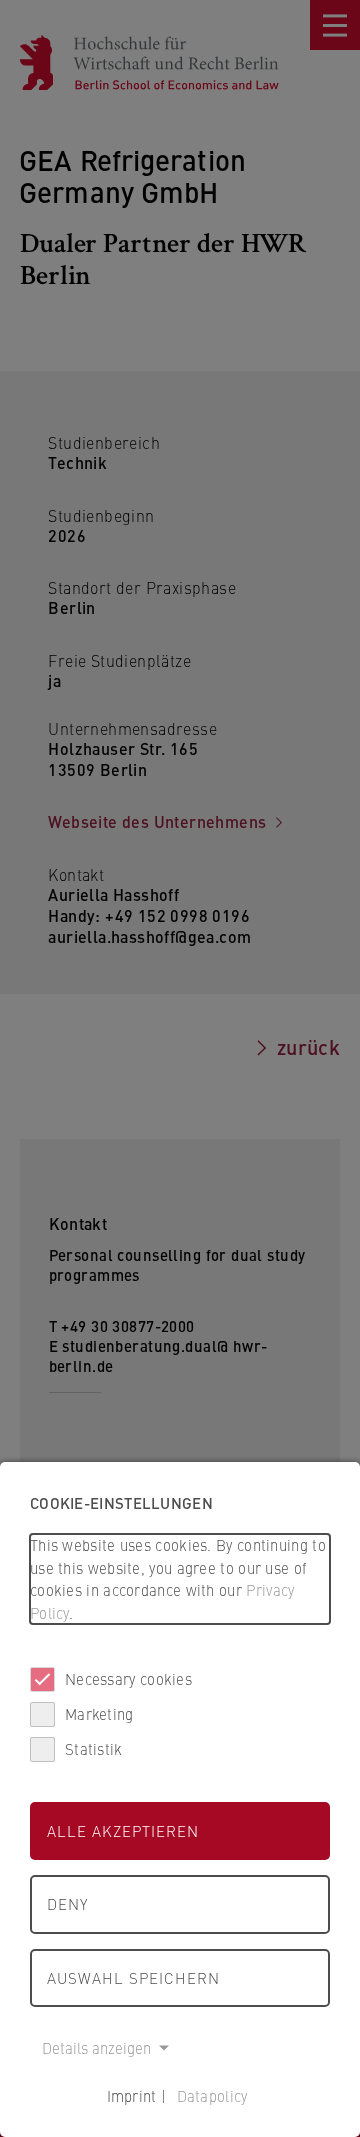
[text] (180, 1579)
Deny (67, 1903)
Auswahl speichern (133, 1977)
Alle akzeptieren (123, 1830)
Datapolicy (212, 2095)
